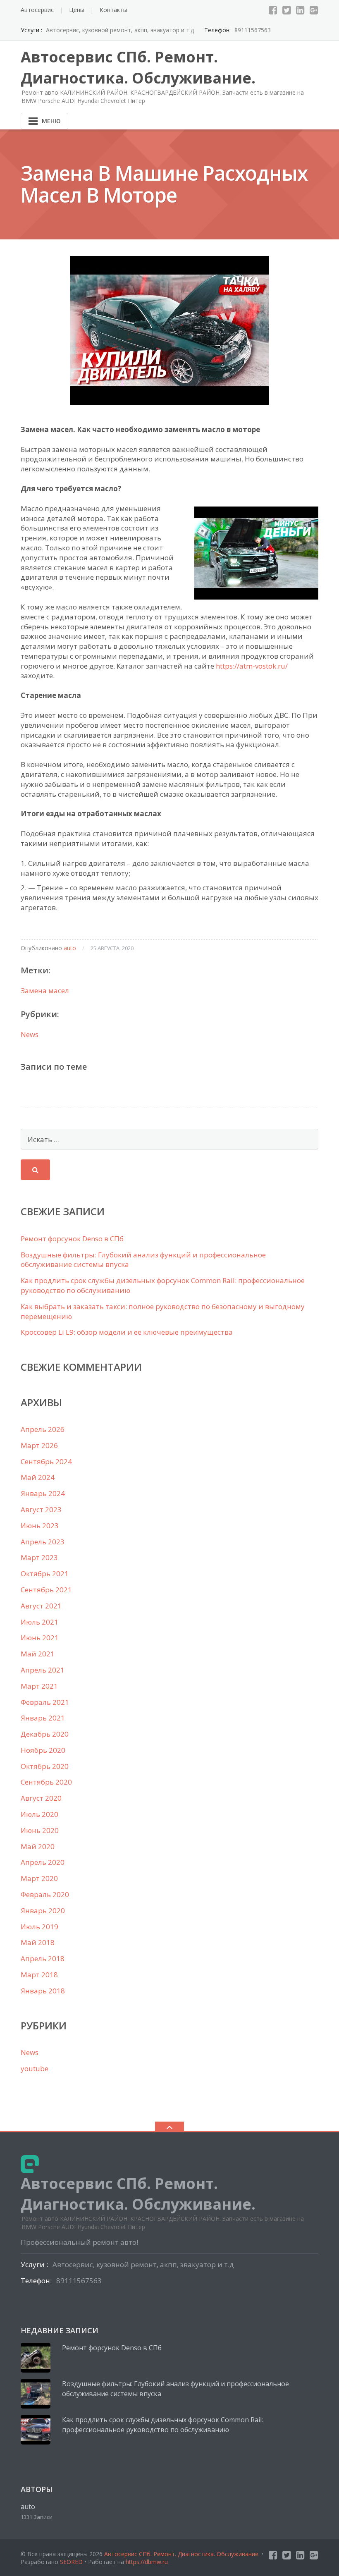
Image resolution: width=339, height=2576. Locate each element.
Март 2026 (39, 1445)
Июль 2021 (39, 1622)
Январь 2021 (43, 1718)
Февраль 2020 (45, 1894)
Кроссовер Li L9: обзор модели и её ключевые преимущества (127, 1332)
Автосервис (37, 10)
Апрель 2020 (43, 1862)
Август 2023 (41, 1509)
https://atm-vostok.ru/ (252, 666)
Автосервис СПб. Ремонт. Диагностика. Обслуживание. (183, 2554)
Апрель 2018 (43, 1958)
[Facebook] (273, 10)
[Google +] (314, 10)
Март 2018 (39, 1975)
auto (70, 948)
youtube (35, 2068)
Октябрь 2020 (45, 1766)
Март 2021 (39, 1686)
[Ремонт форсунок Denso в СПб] (36, 2358)
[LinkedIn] (300, 10)
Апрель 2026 (43, 1429)
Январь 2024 (43, 1493)
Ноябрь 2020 (43, 1750)
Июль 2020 (39, 1814)
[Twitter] (287, 10)
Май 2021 (38, 1654)
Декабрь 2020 (45, 1734)
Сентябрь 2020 (46, 1782)
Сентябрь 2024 (46, 1461)
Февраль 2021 (45, 1702)
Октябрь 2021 (45, 1574)
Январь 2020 (43, 1910)
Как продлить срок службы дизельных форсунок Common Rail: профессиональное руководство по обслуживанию (162, 2425)
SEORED (71, 2562)
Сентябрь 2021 (46, 1590)
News (30, 1034)
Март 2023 (39, 1557)
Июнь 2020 (40, 1830)
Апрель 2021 (43, 1670)
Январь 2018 (43, 1991)
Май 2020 (38, 1846)
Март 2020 (39, 1878)
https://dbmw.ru (147, 2562)
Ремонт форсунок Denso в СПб (72, 1239)
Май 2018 (38, 1942)
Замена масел (45, 990)
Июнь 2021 (40, 1638)
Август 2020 (41, 1798)
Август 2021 (41, 1606)
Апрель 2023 (43, 1542)
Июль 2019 (39, 1927)
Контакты (113, 10)
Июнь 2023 (40, 1526)
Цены (77, 10)
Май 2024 (38, 1477)
